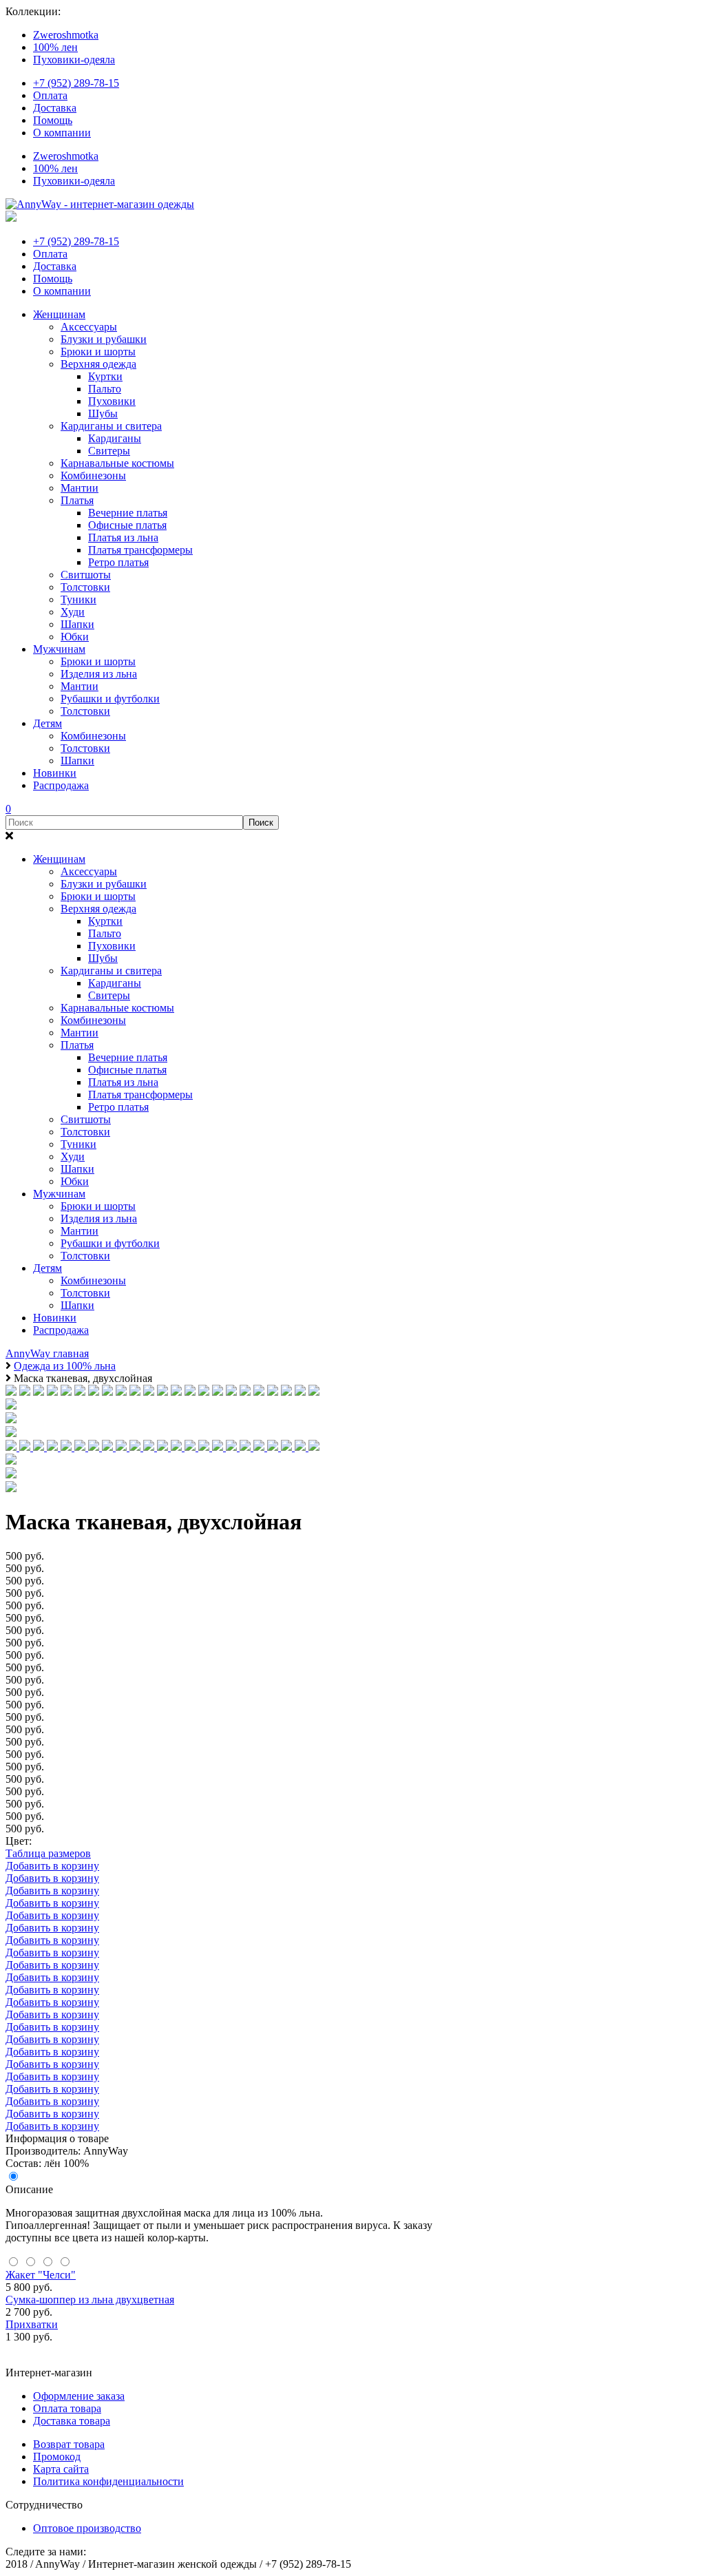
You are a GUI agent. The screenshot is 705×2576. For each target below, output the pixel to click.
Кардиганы (115, 438)
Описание (29, 2189)
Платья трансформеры (140, 550)
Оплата (50, 95)
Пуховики (112, 401)
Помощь (53, 120)
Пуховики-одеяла (74, 60)
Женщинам (59, 314)
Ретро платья (118, 562)
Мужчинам (59, 649)
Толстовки (85, 587)
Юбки (75, 637)
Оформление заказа (79, 2396)
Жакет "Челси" (41, 2275)
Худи (73, 612)
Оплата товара (67, 2408)
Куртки (105, 376)
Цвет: (19, 1841)
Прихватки (32, 2324)
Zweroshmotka (66, 35)
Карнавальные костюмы (117, 463)
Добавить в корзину (52, 1866)
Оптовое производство (87, 2528)
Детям (48, 723)
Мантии (80, 488)
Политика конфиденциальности (108, 2481)
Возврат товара (69, 2444)
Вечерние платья (128, 513)
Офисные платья (127, 525)
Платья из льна (123, 537)
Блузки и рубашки (104, 339)
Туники (78, 599)
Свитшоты (86, 575)
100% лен (55, 47)
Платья (77, 500)
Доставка (55, 108)
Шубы (103, 413)
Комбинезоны (93, 475)
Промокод (57, 2457)
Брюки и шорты (98, 352)
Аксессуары (89, 327)
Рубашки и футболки (110, 699)
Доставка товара (72, 2421)
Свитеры (109, 451)
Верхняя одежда (98, 364)
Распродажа (61, 785)
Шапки (77, 624)
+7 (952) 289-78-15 (76, 83)
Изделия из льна (99, 674)
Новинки (55, 773)
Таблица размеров (48, 1853)
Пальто (105, 389)
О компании (62, 133)
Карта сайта (61, 2469)
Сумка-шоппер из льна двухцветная (90, 2300)
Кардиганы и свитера (111, 426)
